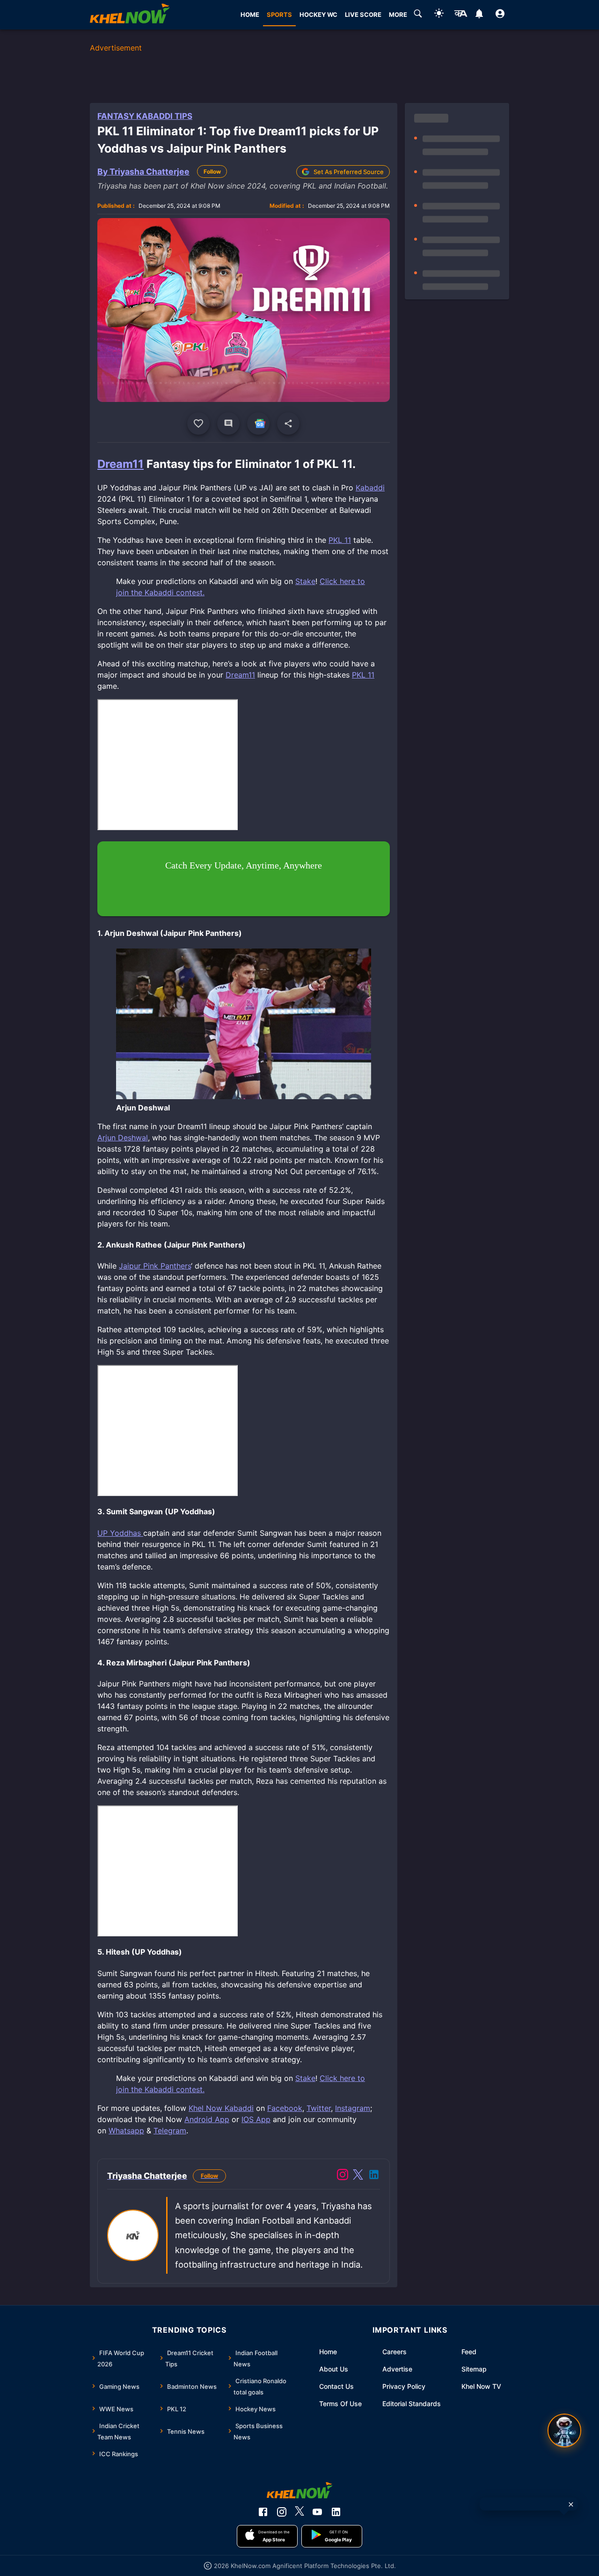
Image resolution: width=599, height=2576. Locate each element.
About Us (334, 2369)
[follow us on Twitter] (299, 2512)
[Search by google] (418, 15)
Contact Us (336, 2386)
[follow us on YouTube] (317, 2512)
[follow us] (258, 423)
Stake (305, 581)
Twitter (319, 2108)
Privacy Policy (404, 2386)
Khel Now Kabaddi (221, 2108)
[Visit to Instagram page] (343, 2176)
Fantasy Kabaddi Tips (145, 116)
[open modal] (564, 2430)
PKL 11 (340, 540)
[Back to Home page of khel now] (130, 15)
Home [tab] (250, 15)
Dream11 (121, 464)
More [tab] (398, 15)
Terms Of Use (340, 2404)
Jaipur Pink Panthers (155, 1266)
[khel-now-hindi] (460, 15)
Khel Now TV (481, 2386)
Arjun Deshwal (123, 1138)
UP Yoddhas (120, 1533)
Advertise (397, 2369)
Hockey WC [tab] (318, 15)
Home (328, 2352)
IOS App (256, 2119)
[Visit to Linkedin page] (374, 2176)
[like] (198, 423)
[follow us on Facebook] (263, 2512)
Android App (207, 2119)
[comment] (228, 423)
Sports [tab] (279, 15)
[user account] (500, 15)
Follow (212, 171)
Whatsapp (126, 2131)
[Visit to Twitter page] (358, 2176)
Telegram (170, 2131)
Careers (394, 2352)
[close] (571, 2504)
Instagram (353, 2108)
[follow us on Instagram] (282, 2512)
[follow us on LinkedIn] (336, 2512)
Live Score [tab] (363, 15)
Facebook (285, 2108)
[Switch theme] (439, 15)
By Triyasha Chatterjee (143, 171)
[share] (288, 423)
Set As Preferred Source (349, 172)
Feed (469, 2352)
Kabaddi (370, 488)
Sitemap (474, 2369)
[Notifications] (479, 15)
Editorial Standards (412, 2404)
